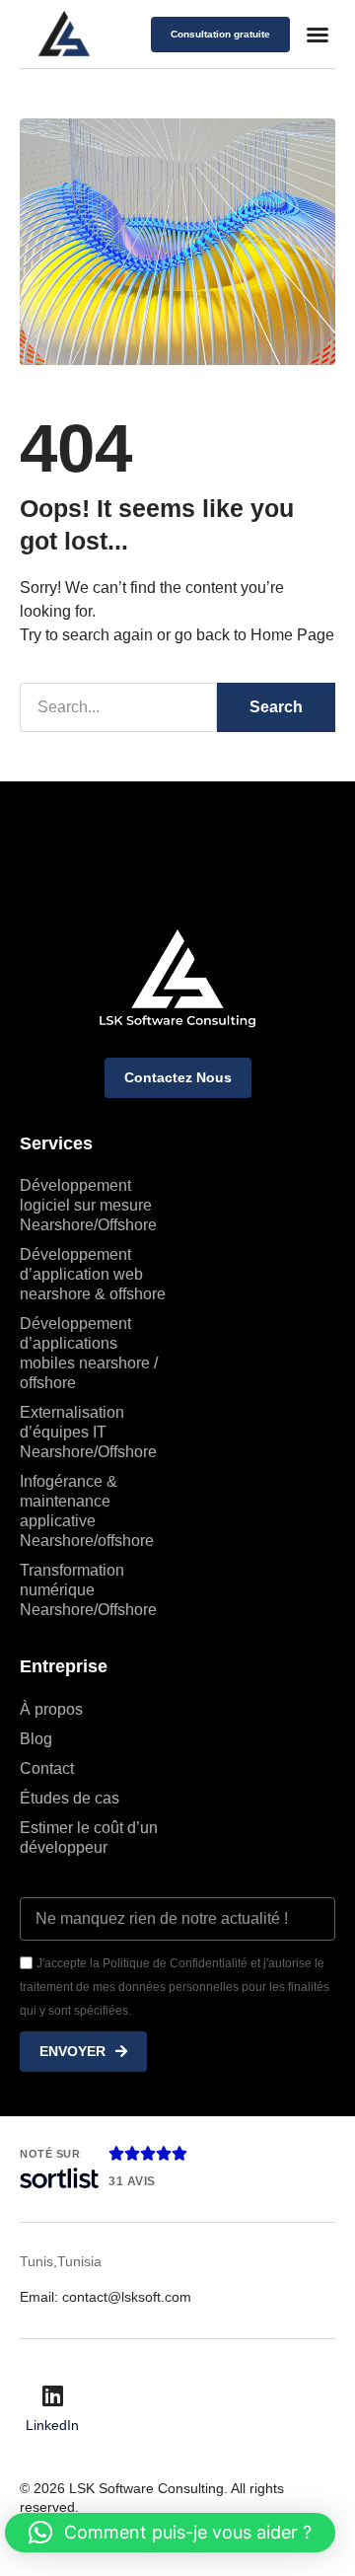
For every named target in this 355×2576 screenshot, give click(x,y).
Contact (47, 1768)
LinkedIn (52, 2425)
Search (276, 707)
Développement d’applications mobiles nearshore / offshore (89, 1353)
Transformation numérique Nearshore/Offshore (88, 1590)
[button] (318, 35)
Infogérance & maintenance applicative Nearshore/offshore (89, 1511)
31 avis (132, 2181)
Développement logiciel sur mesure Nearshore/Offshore (88, 1205)
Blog (36, 1739)
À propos (51, 1709)
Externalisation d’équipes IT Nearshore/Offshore (88, 1432)
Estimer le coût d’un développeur (89, 1838)
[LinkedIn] (52, 2395)
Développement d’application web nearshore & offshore (93, 1274)
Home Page (292, 635)
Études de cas (70, 1798)
